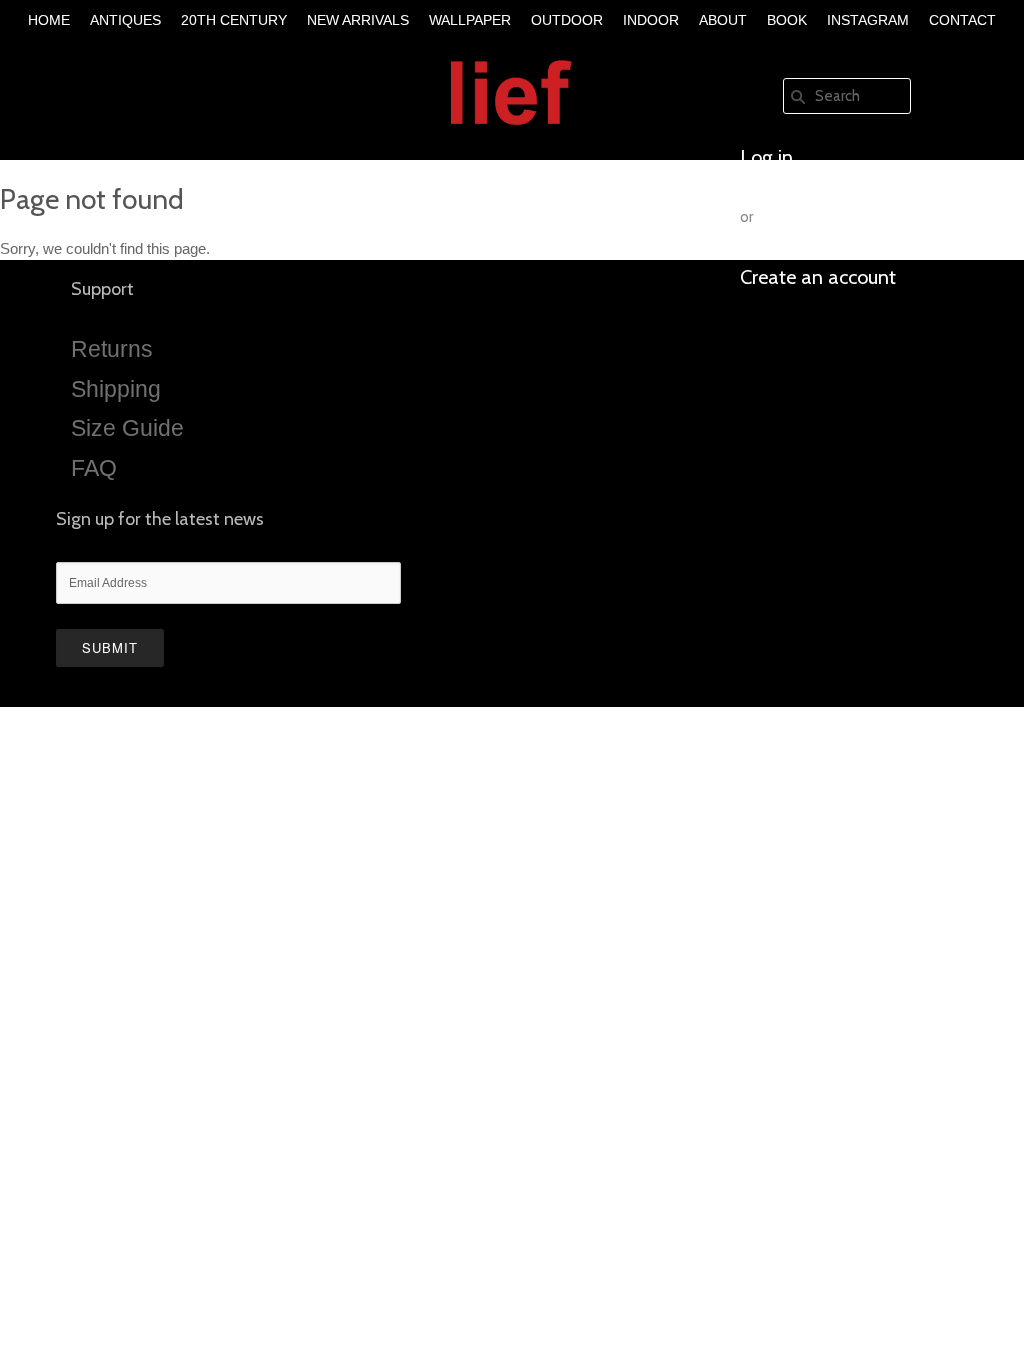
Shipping (116, 389)
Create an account (818, 277)
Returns (112, 349)
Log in (766, 157)
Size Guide (127, 428)
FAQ (94, 468)
